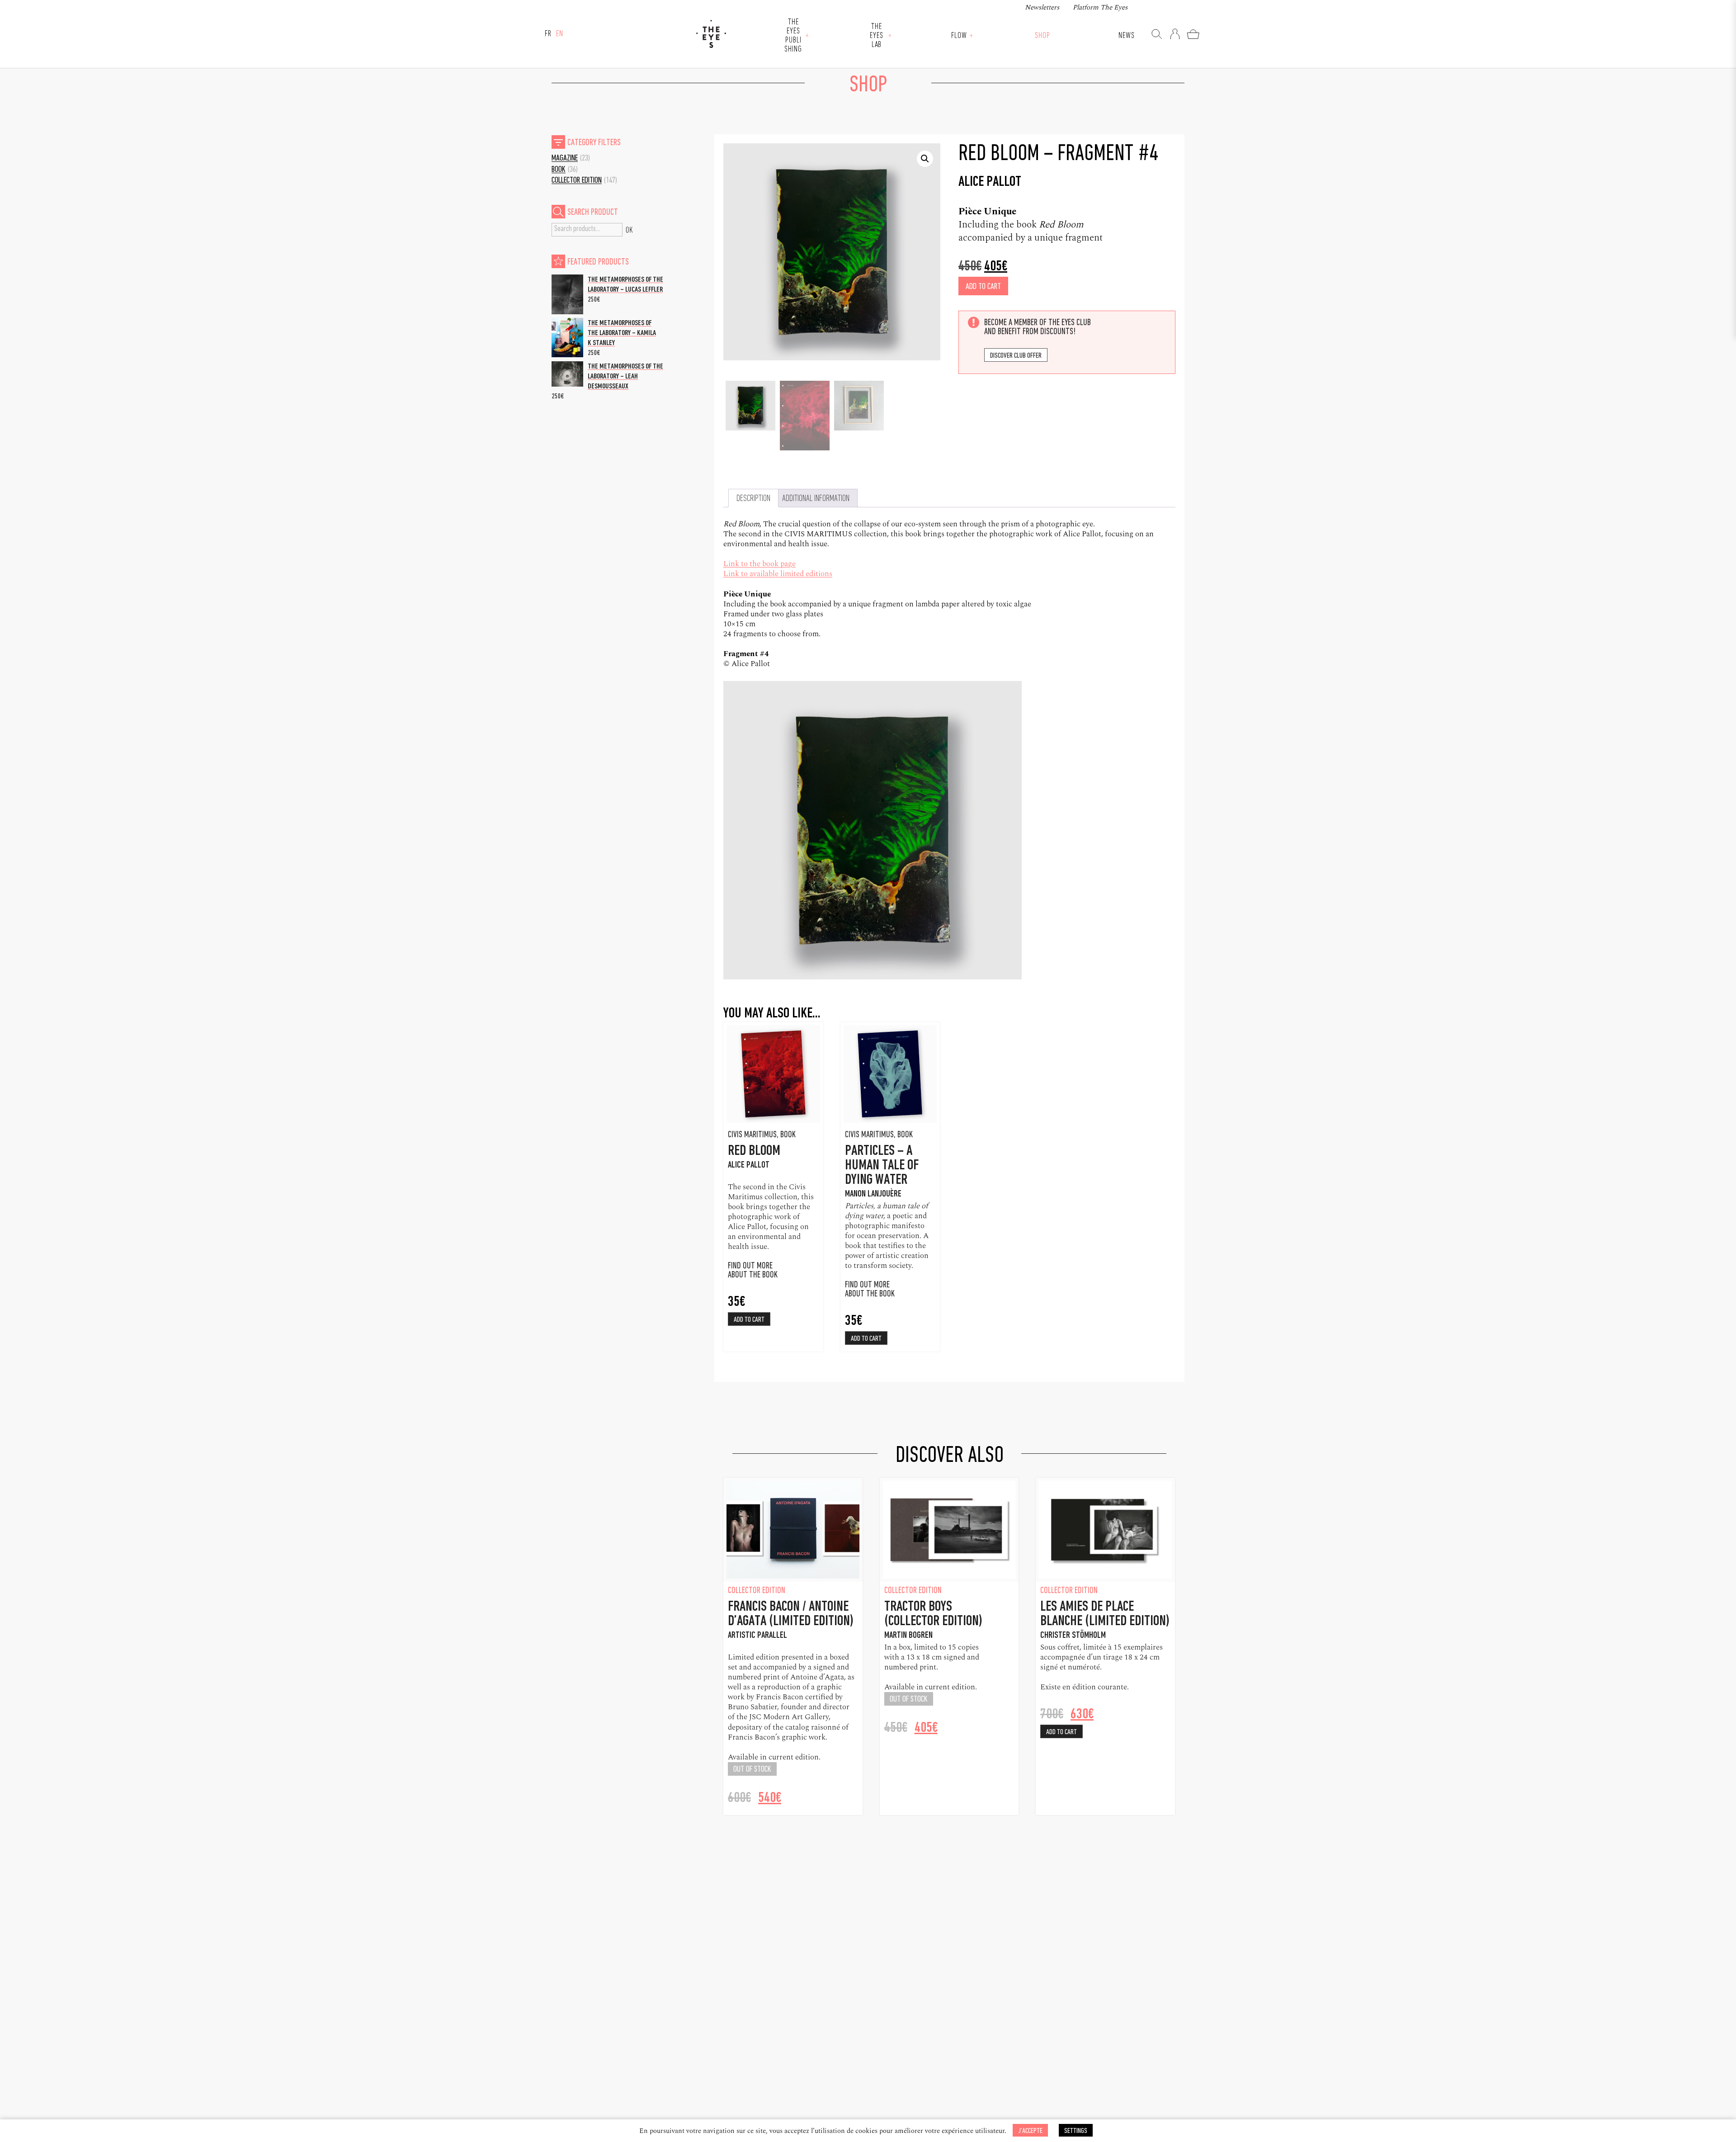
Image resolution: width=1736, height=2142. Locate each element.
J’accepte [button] (1030, 2131)
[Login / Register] (1175, 34)
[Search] (1157, 34)
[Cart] (1193, 34)
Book (559, 170)
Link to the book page (759, 564)
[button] (925, 159)
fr (548, 34)
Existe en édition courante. (1085, 1687)
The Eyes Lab (877, 36)
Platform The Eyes (1100, 7)
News (1127, 36)
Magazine (565, 158)
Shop (1043, 36)
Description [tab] (753, 499)
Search (629, 230)
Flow (959, 36)
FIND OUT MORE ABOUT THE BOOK (753, 1271)
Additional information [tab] (816, 499)
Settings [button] (1076, 2131)
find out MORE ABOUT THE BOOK (870, 1290)
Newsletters (1042, 7)
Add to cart (983, 287)
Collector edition (577, 181)
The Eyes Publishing (793, 36)
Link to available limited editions (778, 574)
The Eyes (711, 34)
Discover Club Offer (1016, 356)
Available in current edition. (774, 1757)
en (560, 34)
